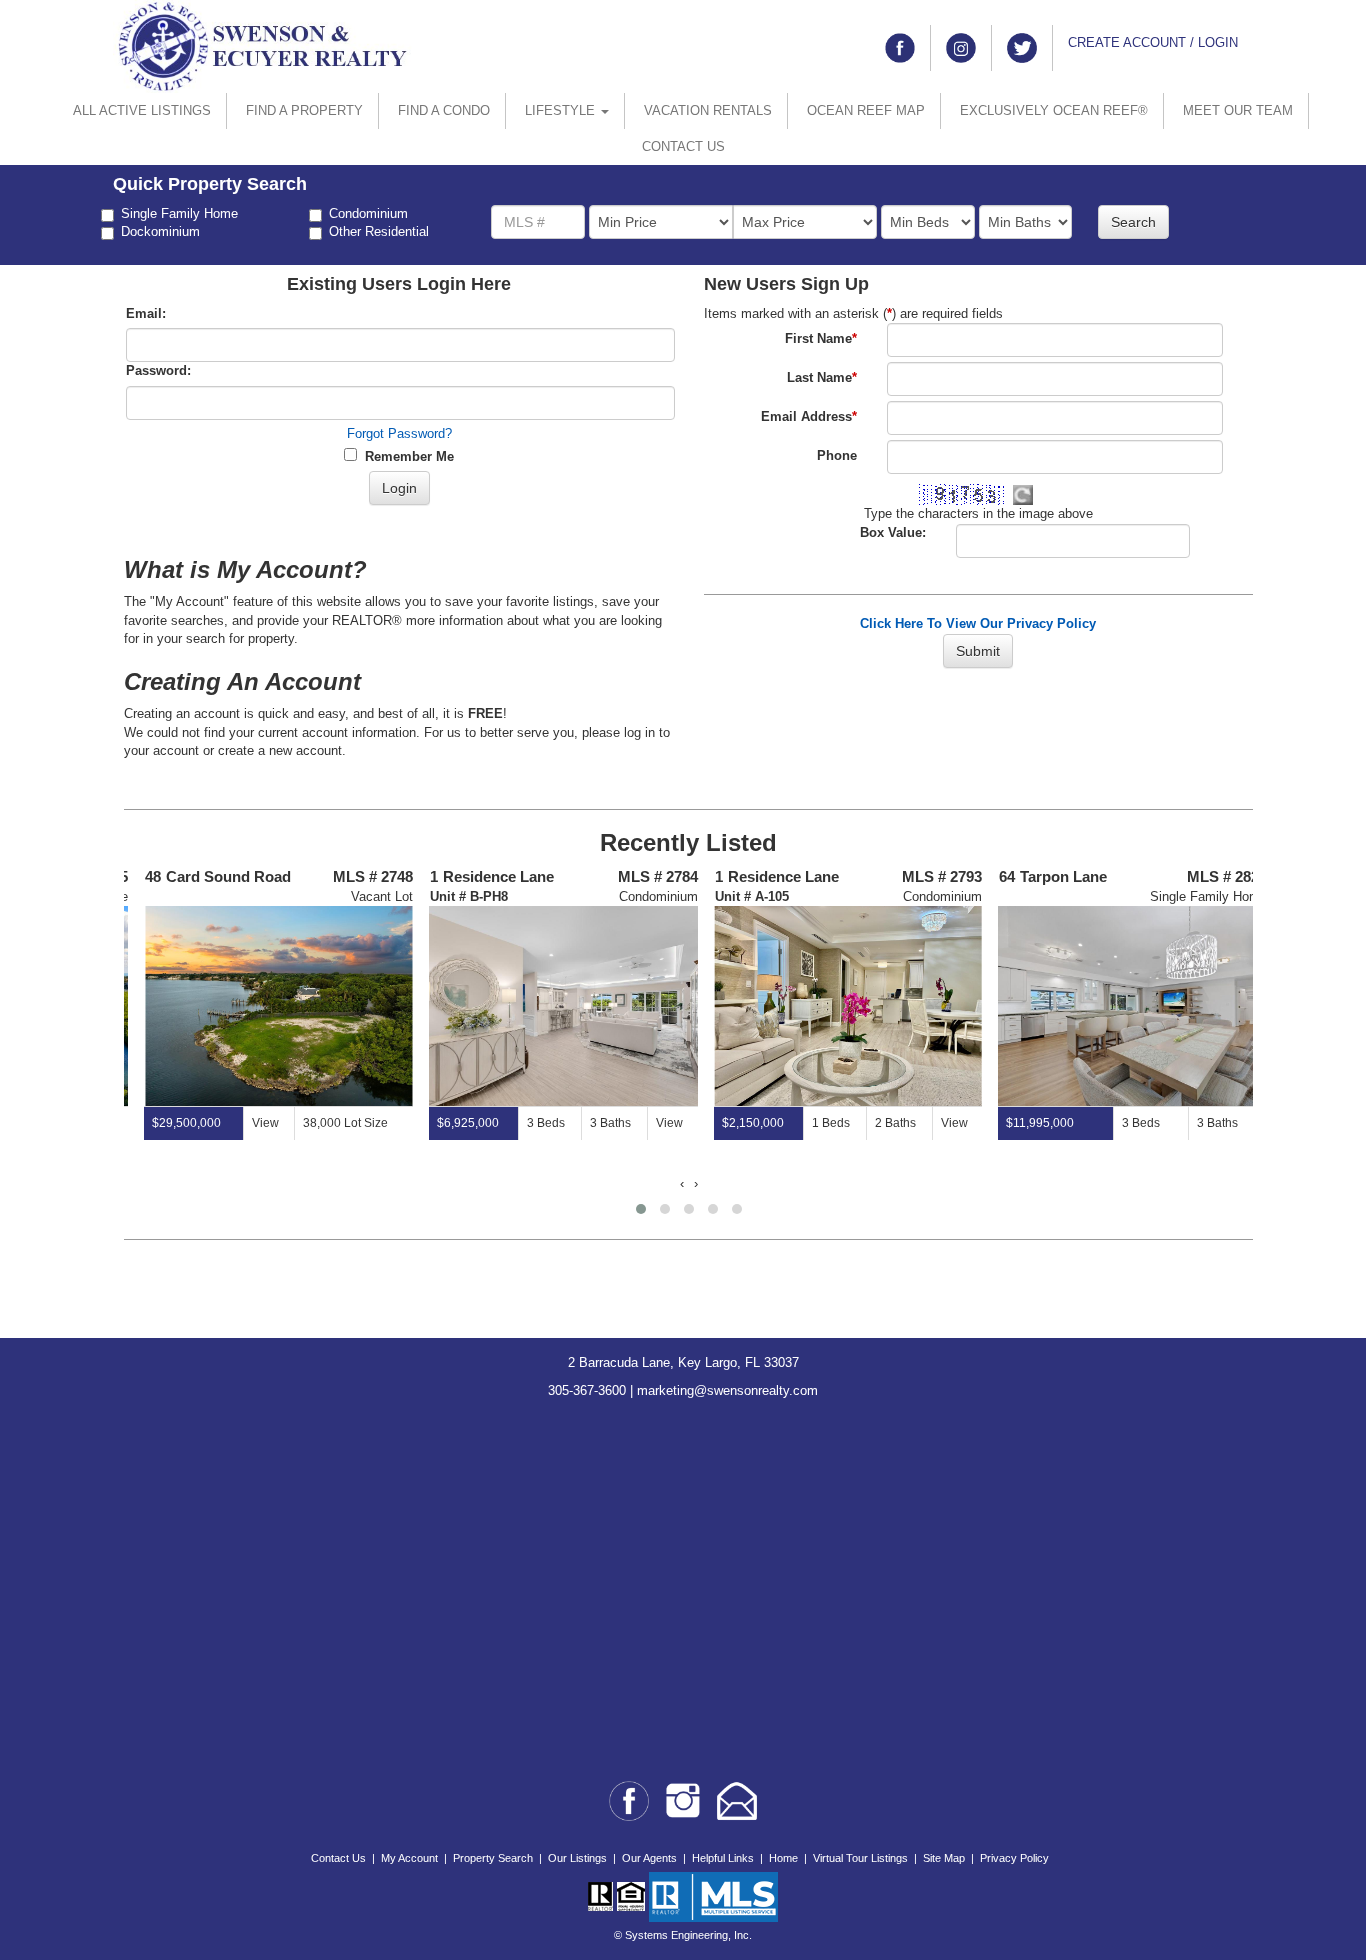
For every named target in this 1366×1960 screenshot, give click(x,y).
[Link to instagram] (961, 48)
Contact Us (338, 1858)
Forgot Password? (399, 433)
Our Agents (649, 1858)
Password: (158, 370)
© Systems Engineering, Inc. (683, 1935)
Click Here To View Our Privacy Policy (978, 623)
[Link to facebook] (900, 48)
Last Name (822, 377)
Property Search (493, 1858)
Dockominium (160, 231)
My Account (409, 1858)
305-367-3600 (587, 1390)
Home (783, 1858)
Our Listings (577, 1858)
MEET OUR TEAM (1238, 110)
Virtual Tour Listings (860, 1858)
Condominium (368, 213)
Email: (146, 313)
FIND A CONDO (444, 110)
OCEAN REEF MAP (866, 110)
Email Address (809, 416)
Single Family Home (179, 213)
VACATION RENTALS (708, 110)
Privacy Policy (1014, 1858)
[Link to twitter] (1022, 48)
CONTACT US (683, 146)
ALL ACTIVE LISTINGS (142, 110)
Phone (837, 455)
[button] (641, 1209)
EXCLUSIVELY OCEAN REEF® (1054, 110)
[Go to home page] (263, 45)
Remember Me (405, 456)
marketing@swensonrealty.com (727, 1390)
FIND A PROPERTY (304, 110)
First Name (821, 338)
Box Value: (893, 532)
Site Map (944, 1858)
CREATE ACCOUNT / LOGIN (1153, 42)
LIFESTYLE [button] (562, 110)
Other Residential (379, 231)
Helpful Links (723, 1858)
